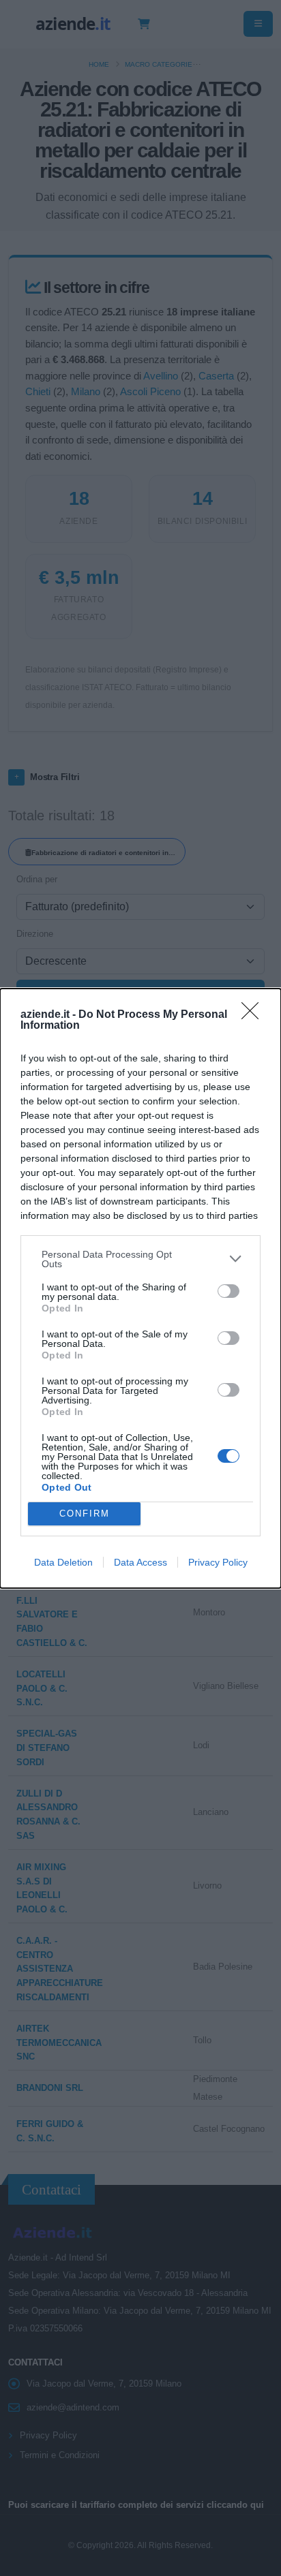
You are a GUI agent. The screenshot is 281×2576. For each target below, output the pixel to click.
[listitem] (140, 1259)
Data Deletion (63, 1562)
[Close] (254, 1015)
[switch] (228, 1291)
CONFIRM (85, 1514)
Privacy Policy (218, 1562)
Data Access (140, 1562)
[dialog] (140, 1288)
